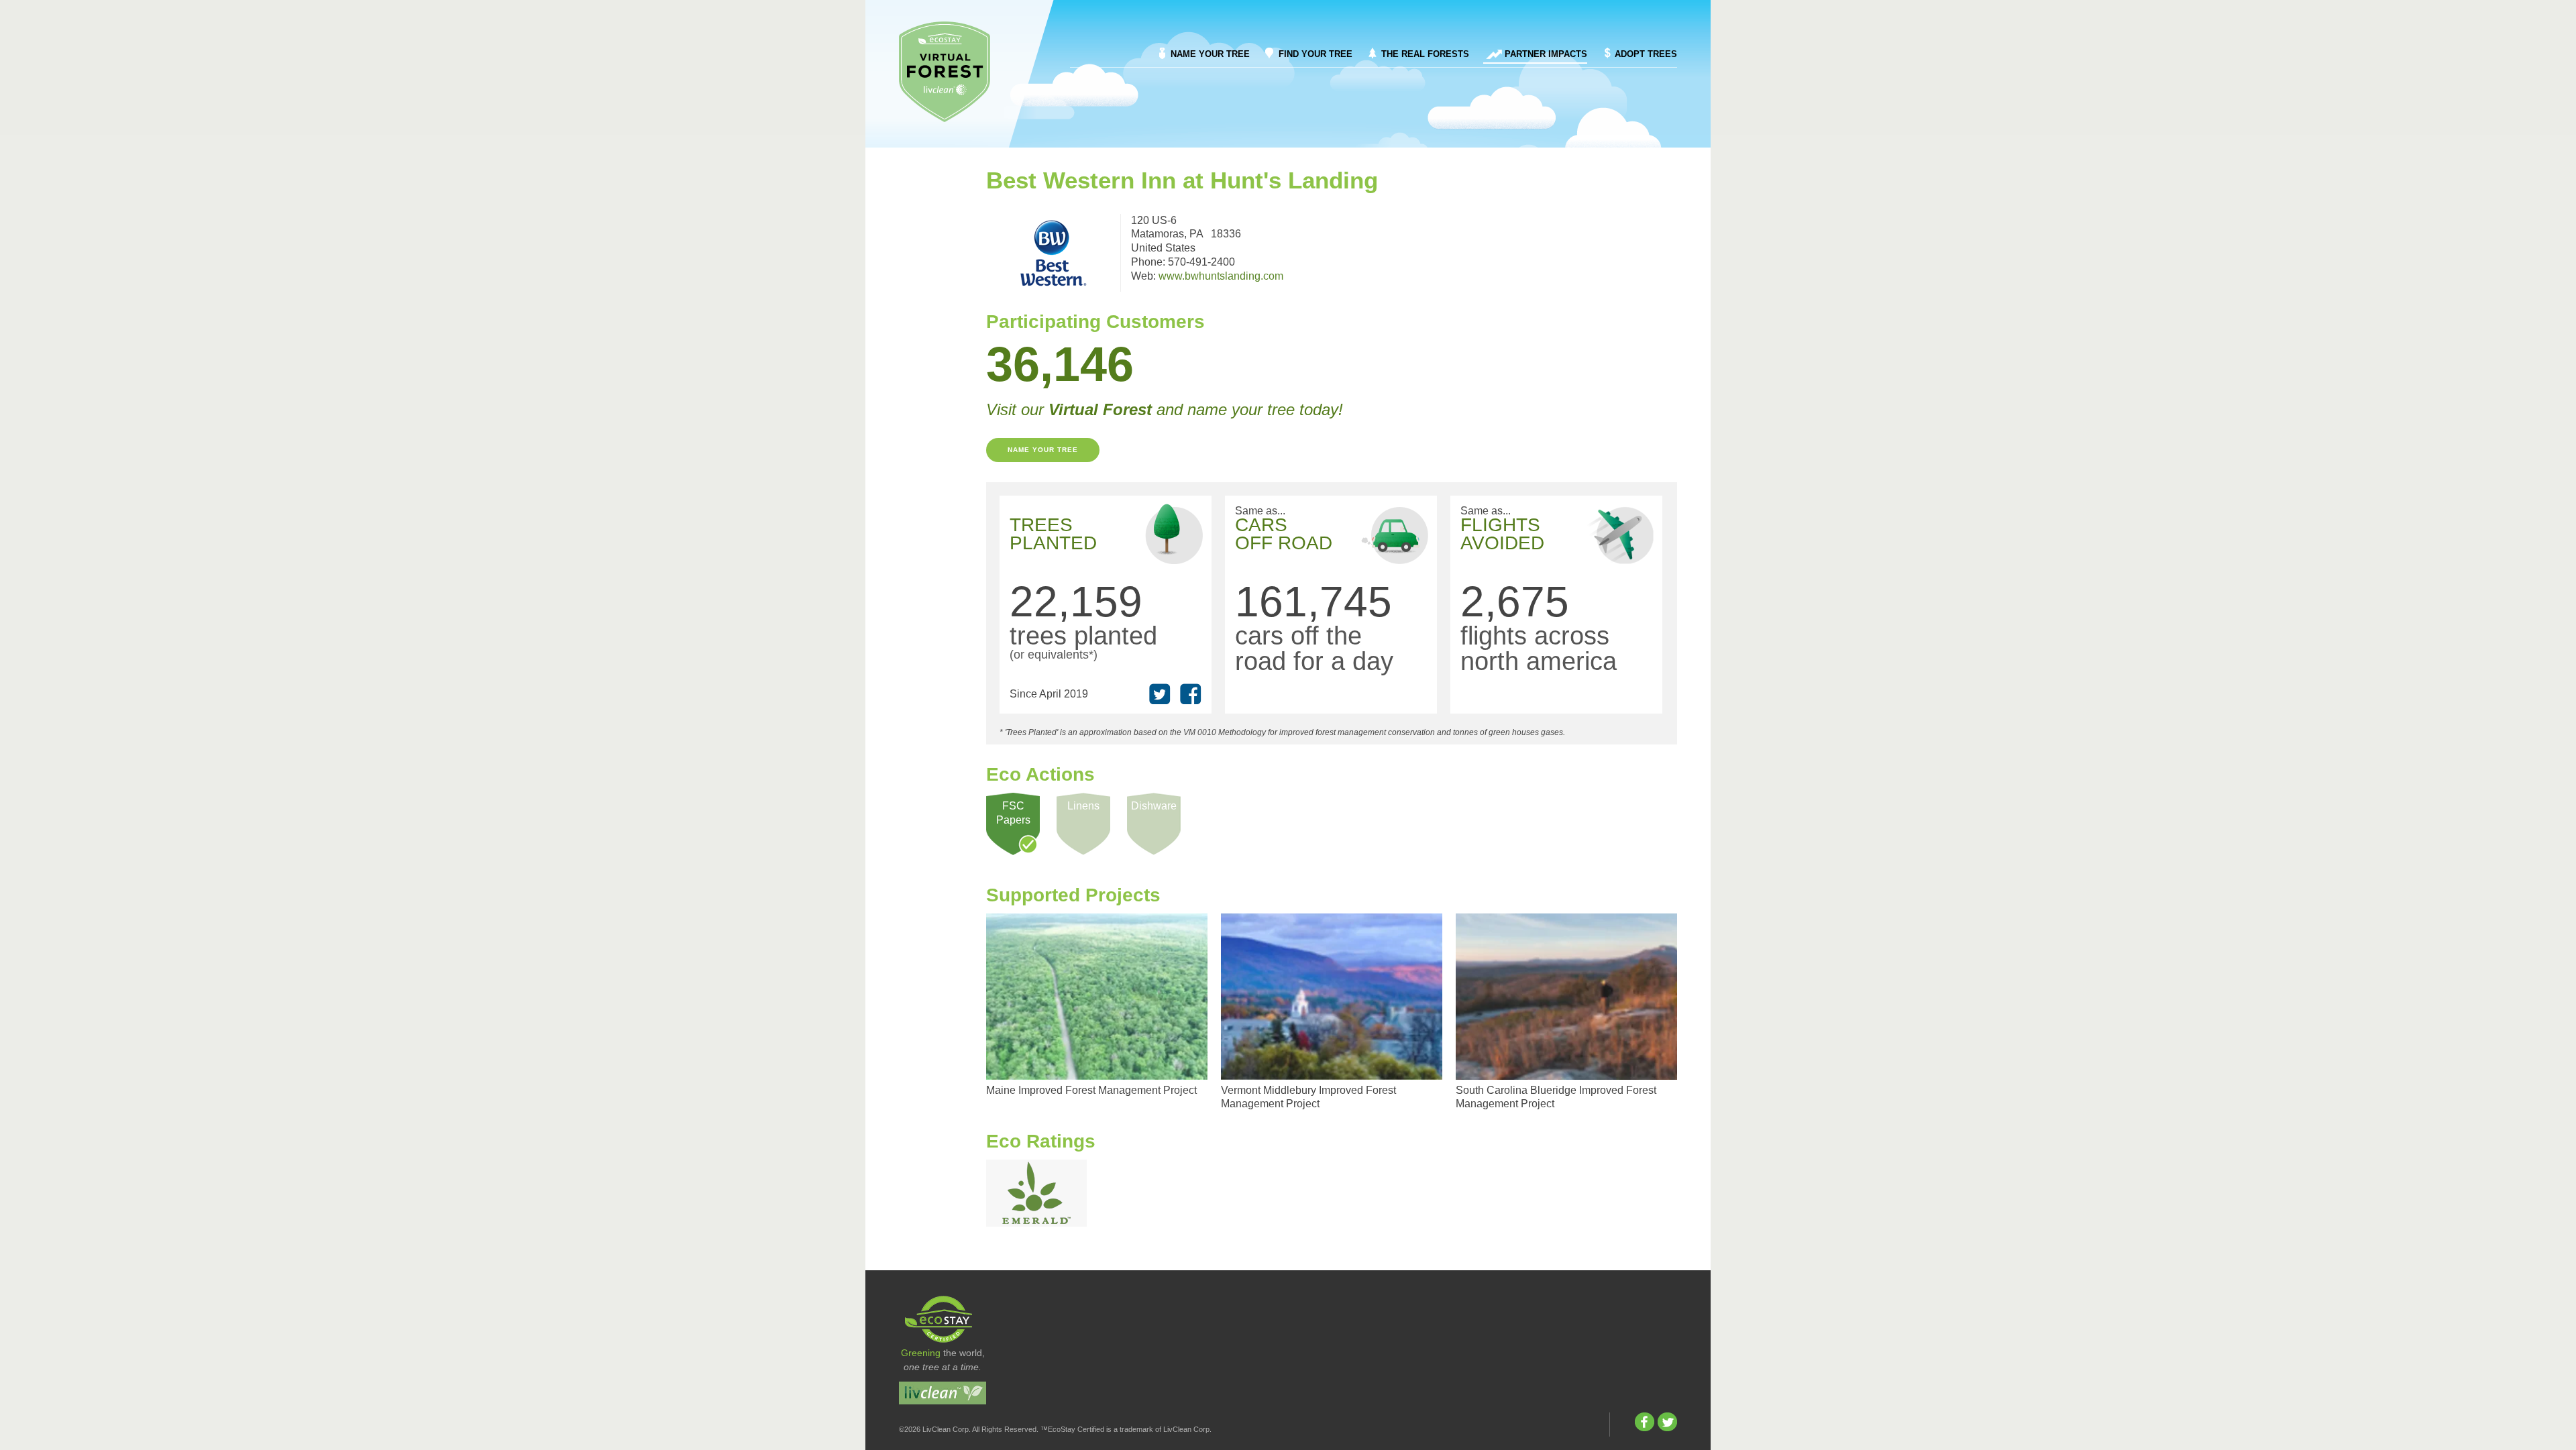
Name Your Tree (1210, 54)
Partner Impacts (1546, 54)
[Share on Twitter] (1160, 694)
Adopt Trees (1646, 54)
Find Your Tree (1316, 54)
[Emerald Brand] (1036, 1193)
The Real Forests (1425, 54)
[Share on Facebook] (1191, 694)
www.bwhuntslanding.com (1221, 276)
